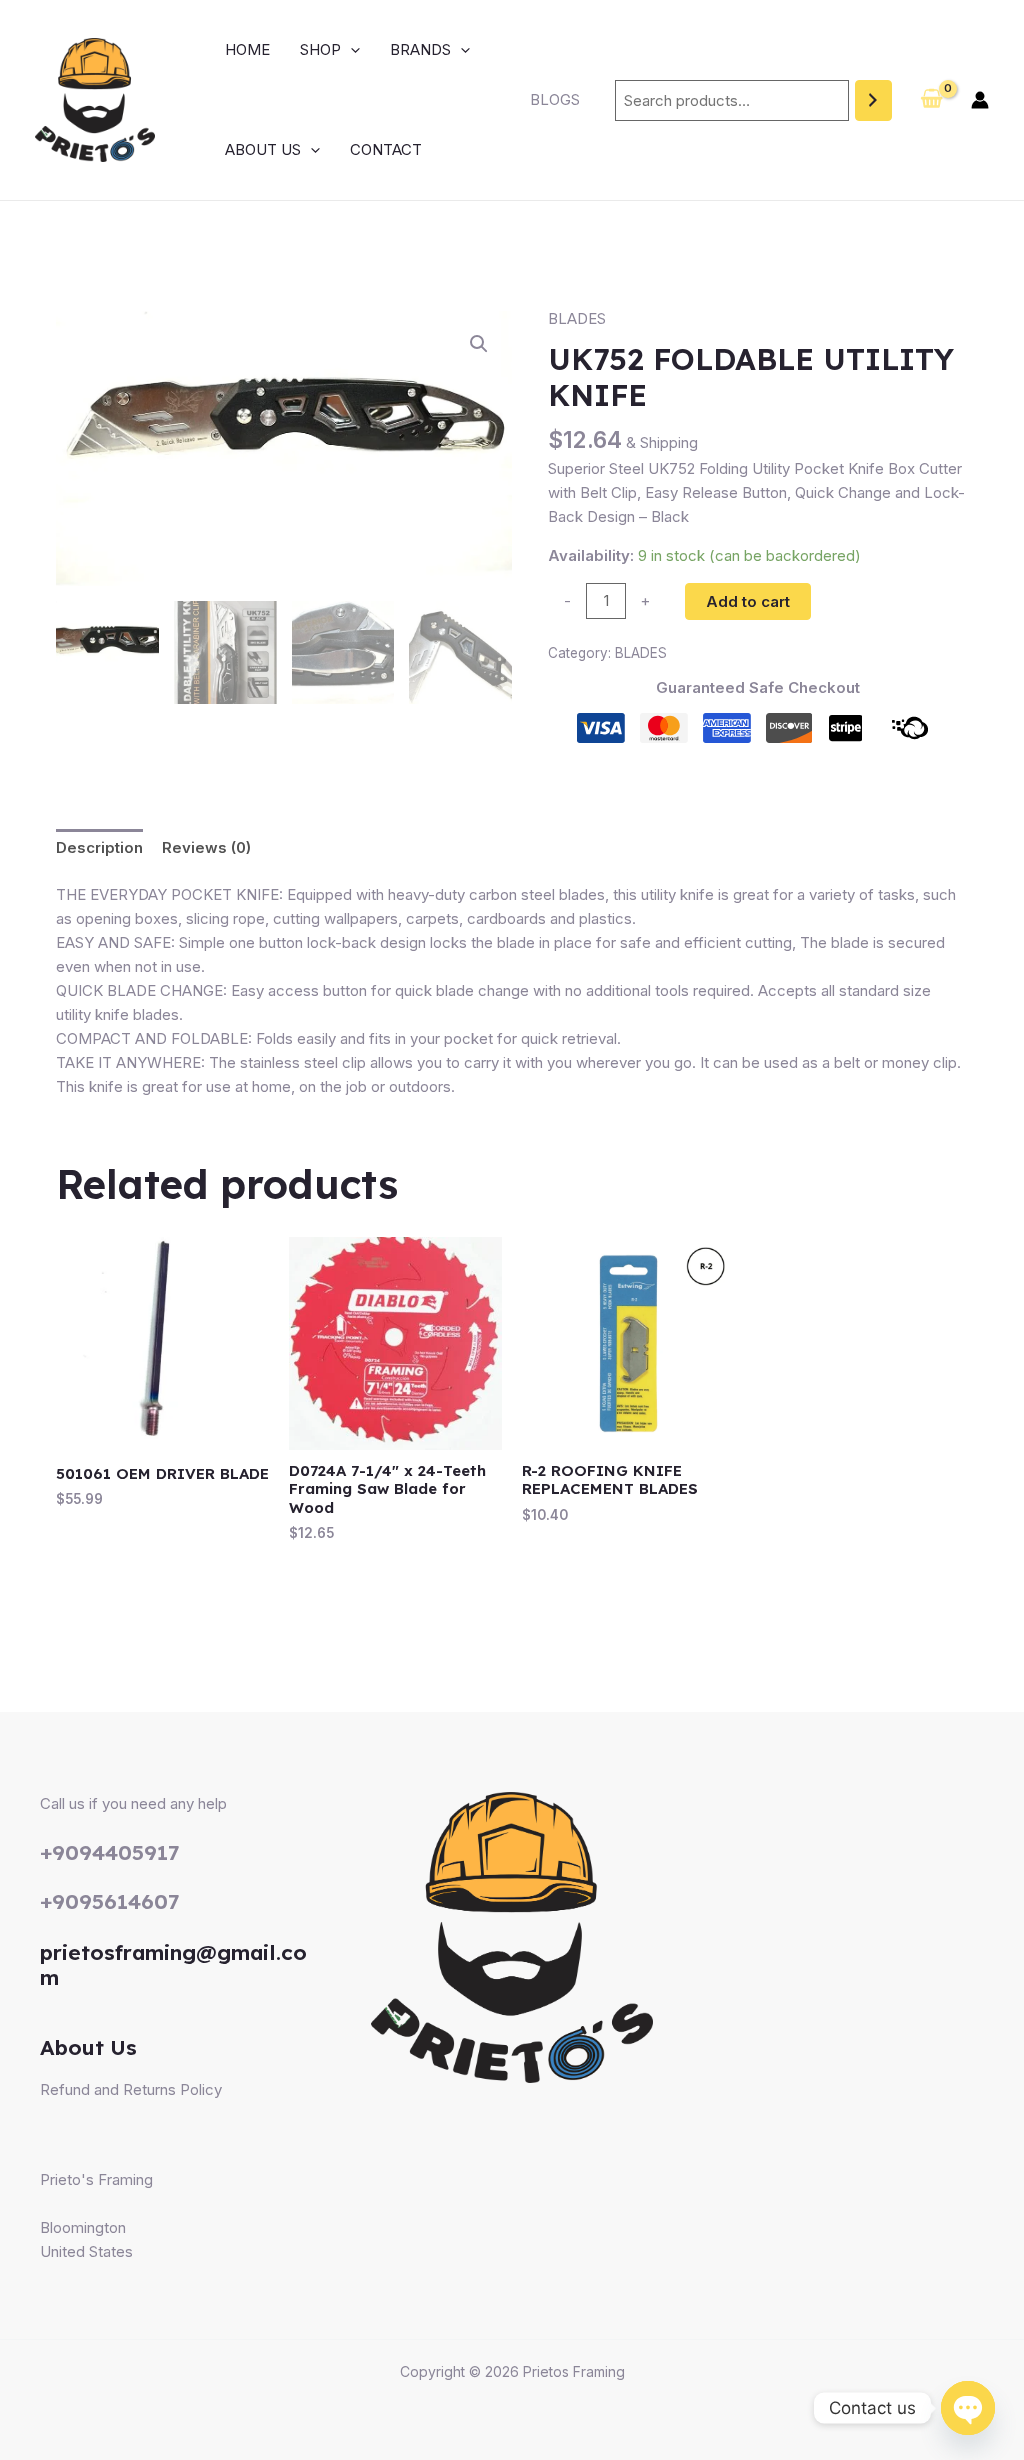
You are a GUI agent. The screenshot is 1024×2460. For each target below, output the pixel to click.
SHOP (320, 49)
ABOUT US (263, 149)
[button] (350, 50)
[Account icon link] (980, 100)
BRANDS (420, 49)
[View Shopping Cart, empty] (931, 100)
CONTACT (386, 149)
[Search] (873, 100)
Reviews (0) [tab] (206, 847)
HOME (247, 49)
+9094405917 (110, 1852)
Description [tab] (99, 847)
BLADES (577, 318)
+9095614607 (110, 1901)
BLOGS (555, 99)
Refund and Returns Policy (131, 2089)
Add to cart (748, 601)
